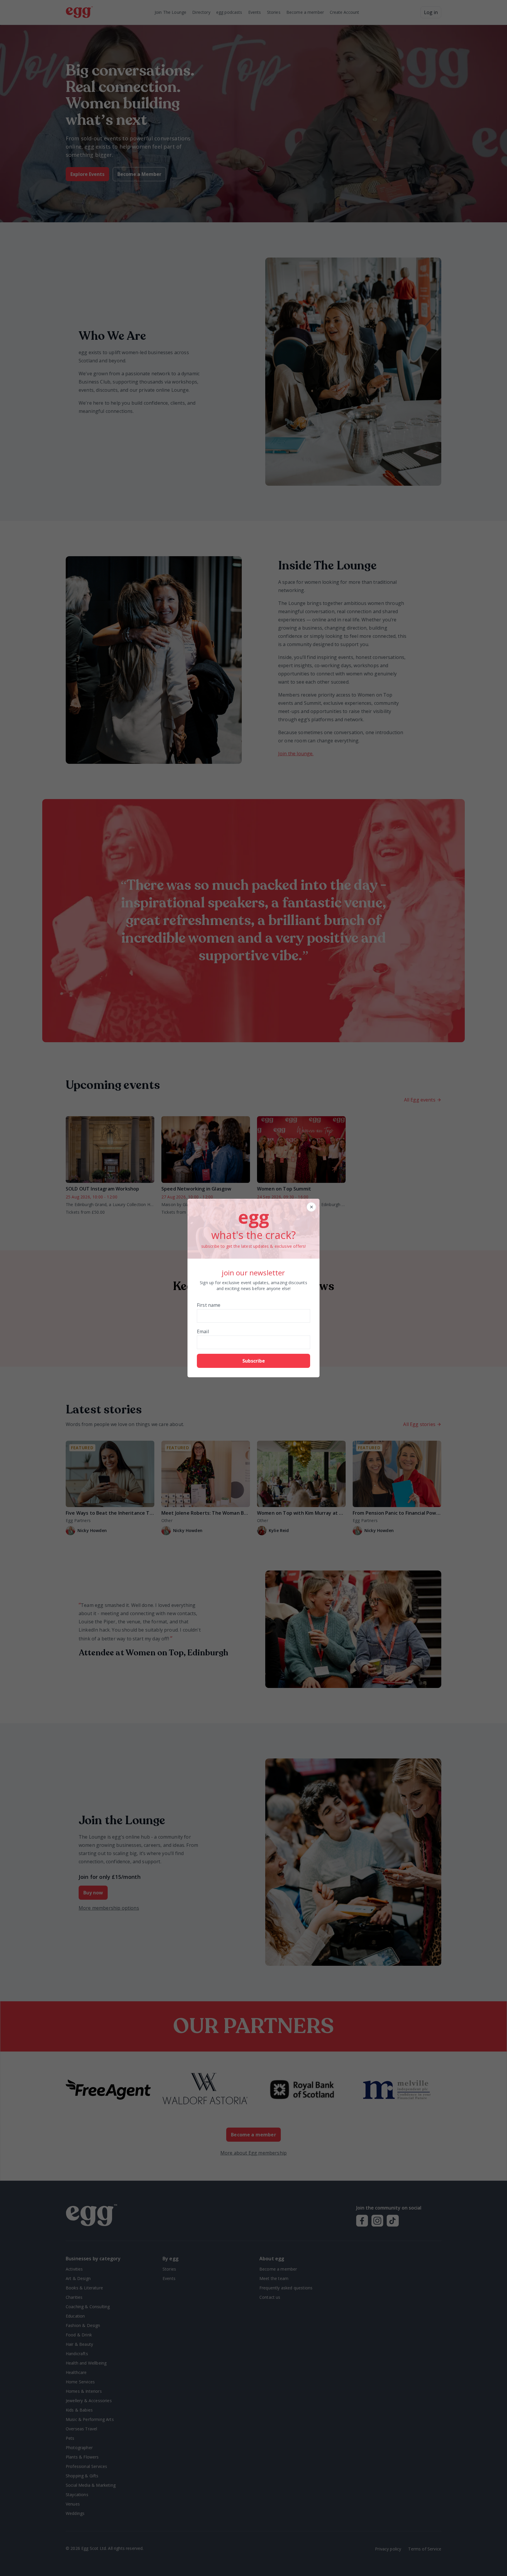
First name (209, 1305)
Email (203, 1331)
